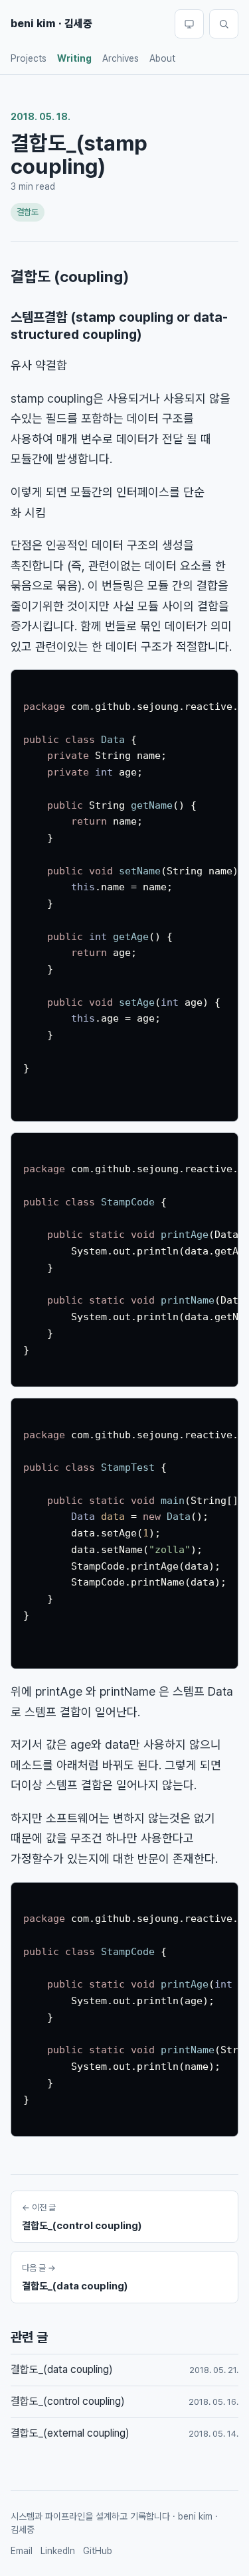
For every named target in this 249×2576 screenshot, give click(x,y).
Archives (121, 58)
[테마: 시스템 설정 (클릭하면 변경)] (189, 24)
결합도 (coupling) (70, 277)
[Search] (224, 24)
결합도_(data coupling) (62, 2369)
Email (22, 2551)
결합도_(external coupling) (70, 2433)
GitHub (98, 2551)
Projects (29, 58)
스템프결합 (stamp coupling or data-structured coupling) (119, 326)
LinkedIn (58, 2551)
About (162, 58)
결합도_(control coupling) (68, 2401)
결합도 (28, 212)
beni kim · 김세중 (51, 24)
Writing (74, 58)
